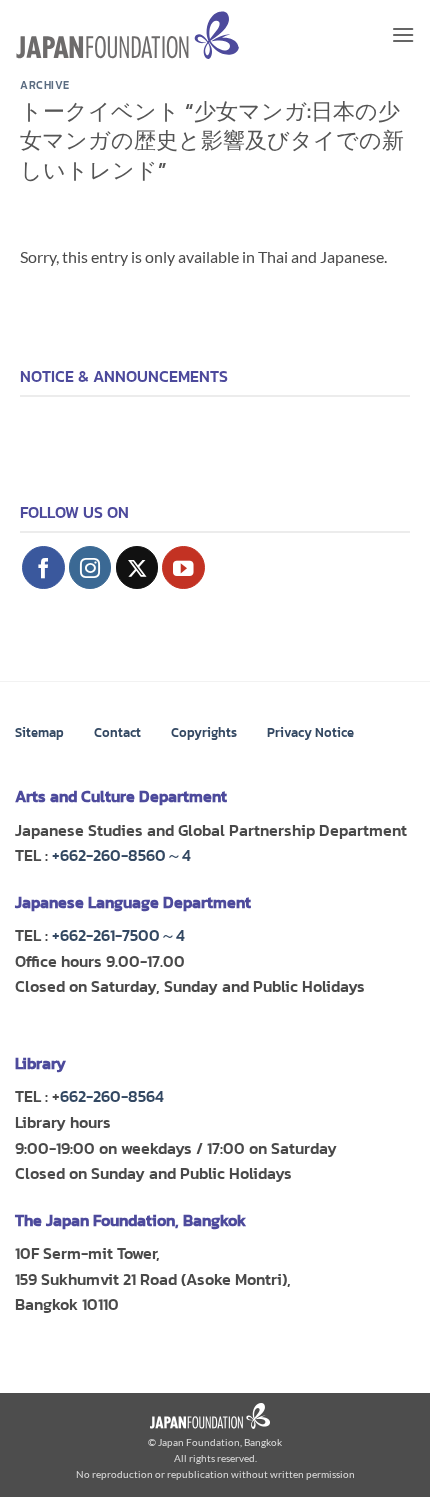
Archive (45, 85)
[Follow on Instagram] (90, 567)
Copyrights (204, 732)
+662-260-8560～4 (121, 855)
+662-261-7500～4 (118, 935)
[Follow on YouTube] (183, 567)
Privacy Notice (310, 732)
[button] (403, 34)
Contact (117, 732)
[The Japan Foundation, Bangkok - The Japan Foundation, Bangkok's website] (127, 35)
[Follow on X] (137, 567)
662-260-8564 (112, 1096)
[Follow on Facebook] (43, 567)
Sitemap (39, 732)
